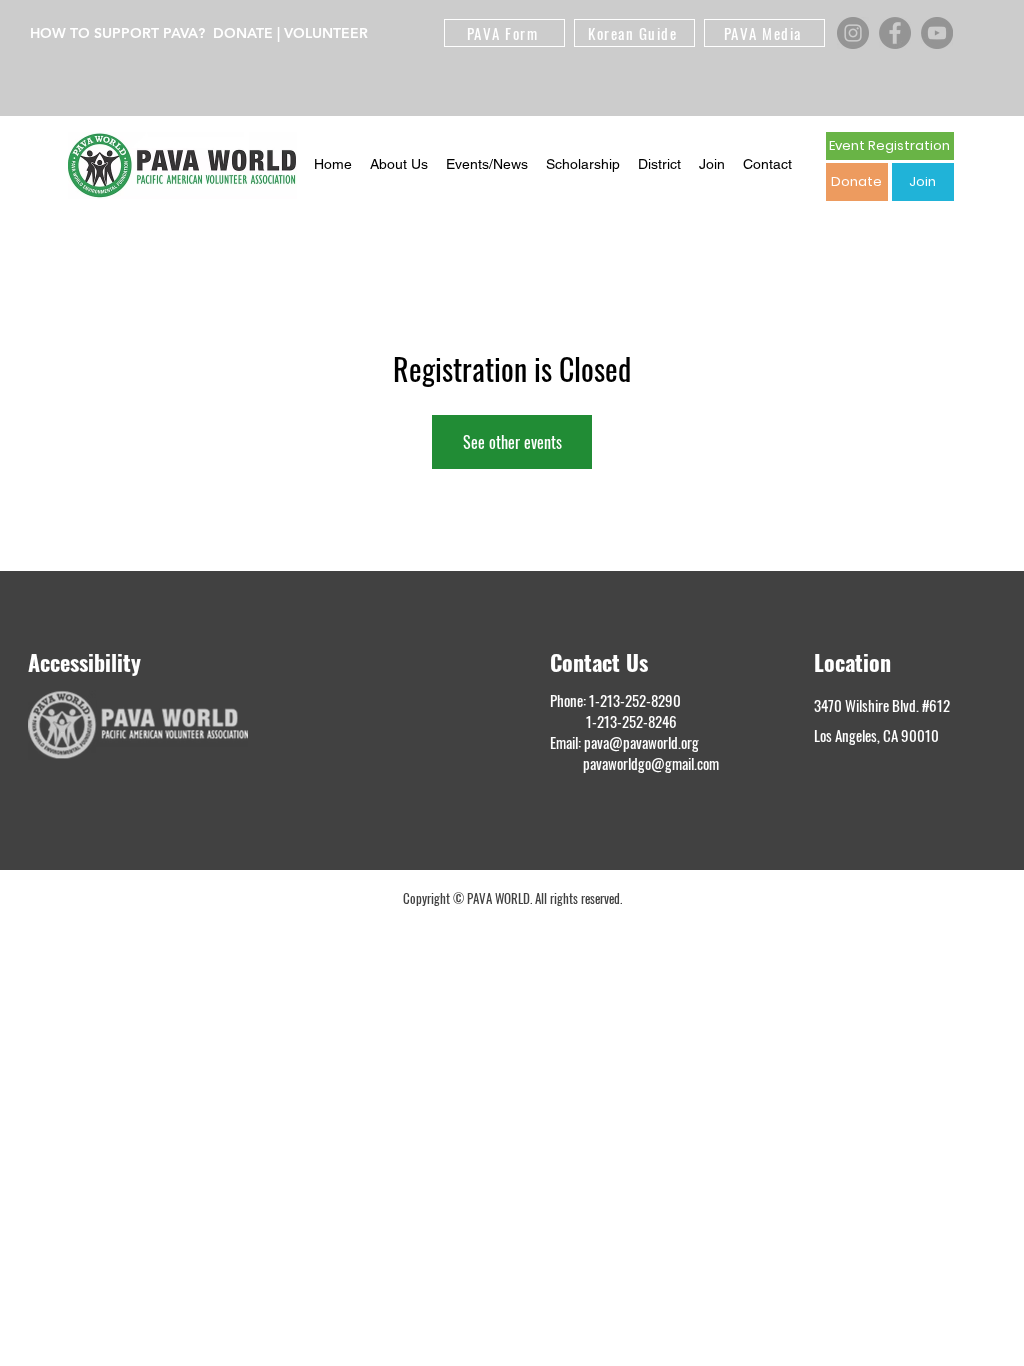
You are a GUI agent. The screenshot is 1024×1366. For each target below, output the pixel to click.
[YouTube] (937, 33)
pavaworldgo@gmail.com (651, 763)
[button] (399, 165)
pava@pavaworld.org (641, 742)
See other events (512, 442)
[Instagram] (853, 33)
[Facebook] (895, 33)
